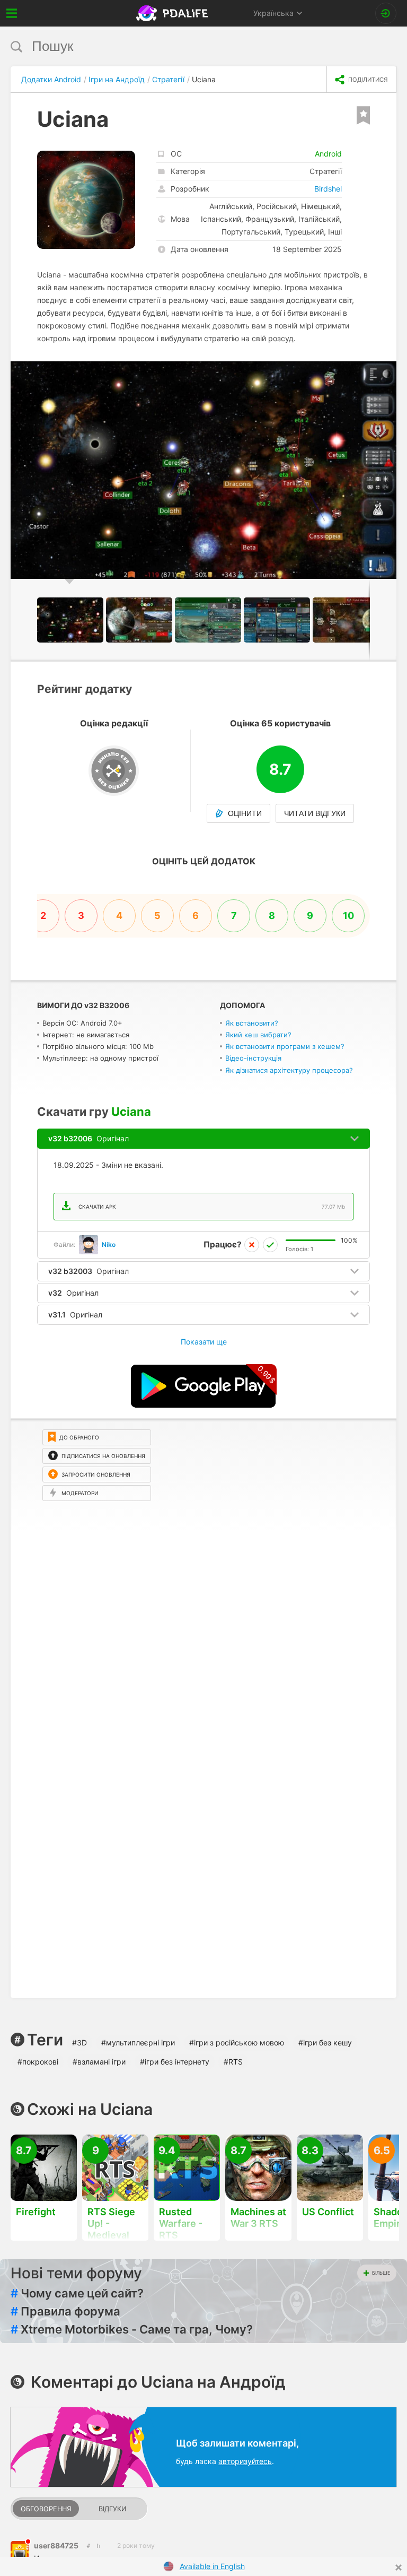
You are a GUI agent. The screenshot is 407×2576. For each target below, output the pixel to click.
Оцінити (245, 813)
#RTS (233, 2062)
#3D (79, 2042)
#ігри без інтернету (175, 2062)
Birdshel (328, 189)
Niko (109, 1244)
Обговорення (46, 2509)
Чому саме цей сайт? (77, 2293)
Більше (381, 2273)
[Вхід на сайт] (386, 13)
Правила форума (65, 2311)
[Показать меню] (12, 13)
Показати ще (204, 1342)
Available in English (212, 2566)
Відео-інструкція (253, 1058)
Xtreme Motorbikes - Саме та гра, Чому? (132, 2329)
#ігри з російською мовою (237, 2042)
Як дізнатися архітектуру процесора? (289, 1070)
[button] (387, 371)
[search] (184, 46)
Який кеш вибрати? (258, 1035)
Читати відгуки (315, 813)
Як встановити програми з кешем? (285, 1046)
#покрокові (38, 2062)
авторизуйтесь (245, 2461)
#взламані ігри (99, 2062)
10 (348, 916)
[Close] (399, 2568)
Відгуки (112, 2509)
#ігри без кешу (325, 2042)
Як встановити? (252, 1023)
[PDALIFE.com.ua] (173, 13)
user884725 (56, 2545)
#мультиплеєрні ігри (138, 2042)
